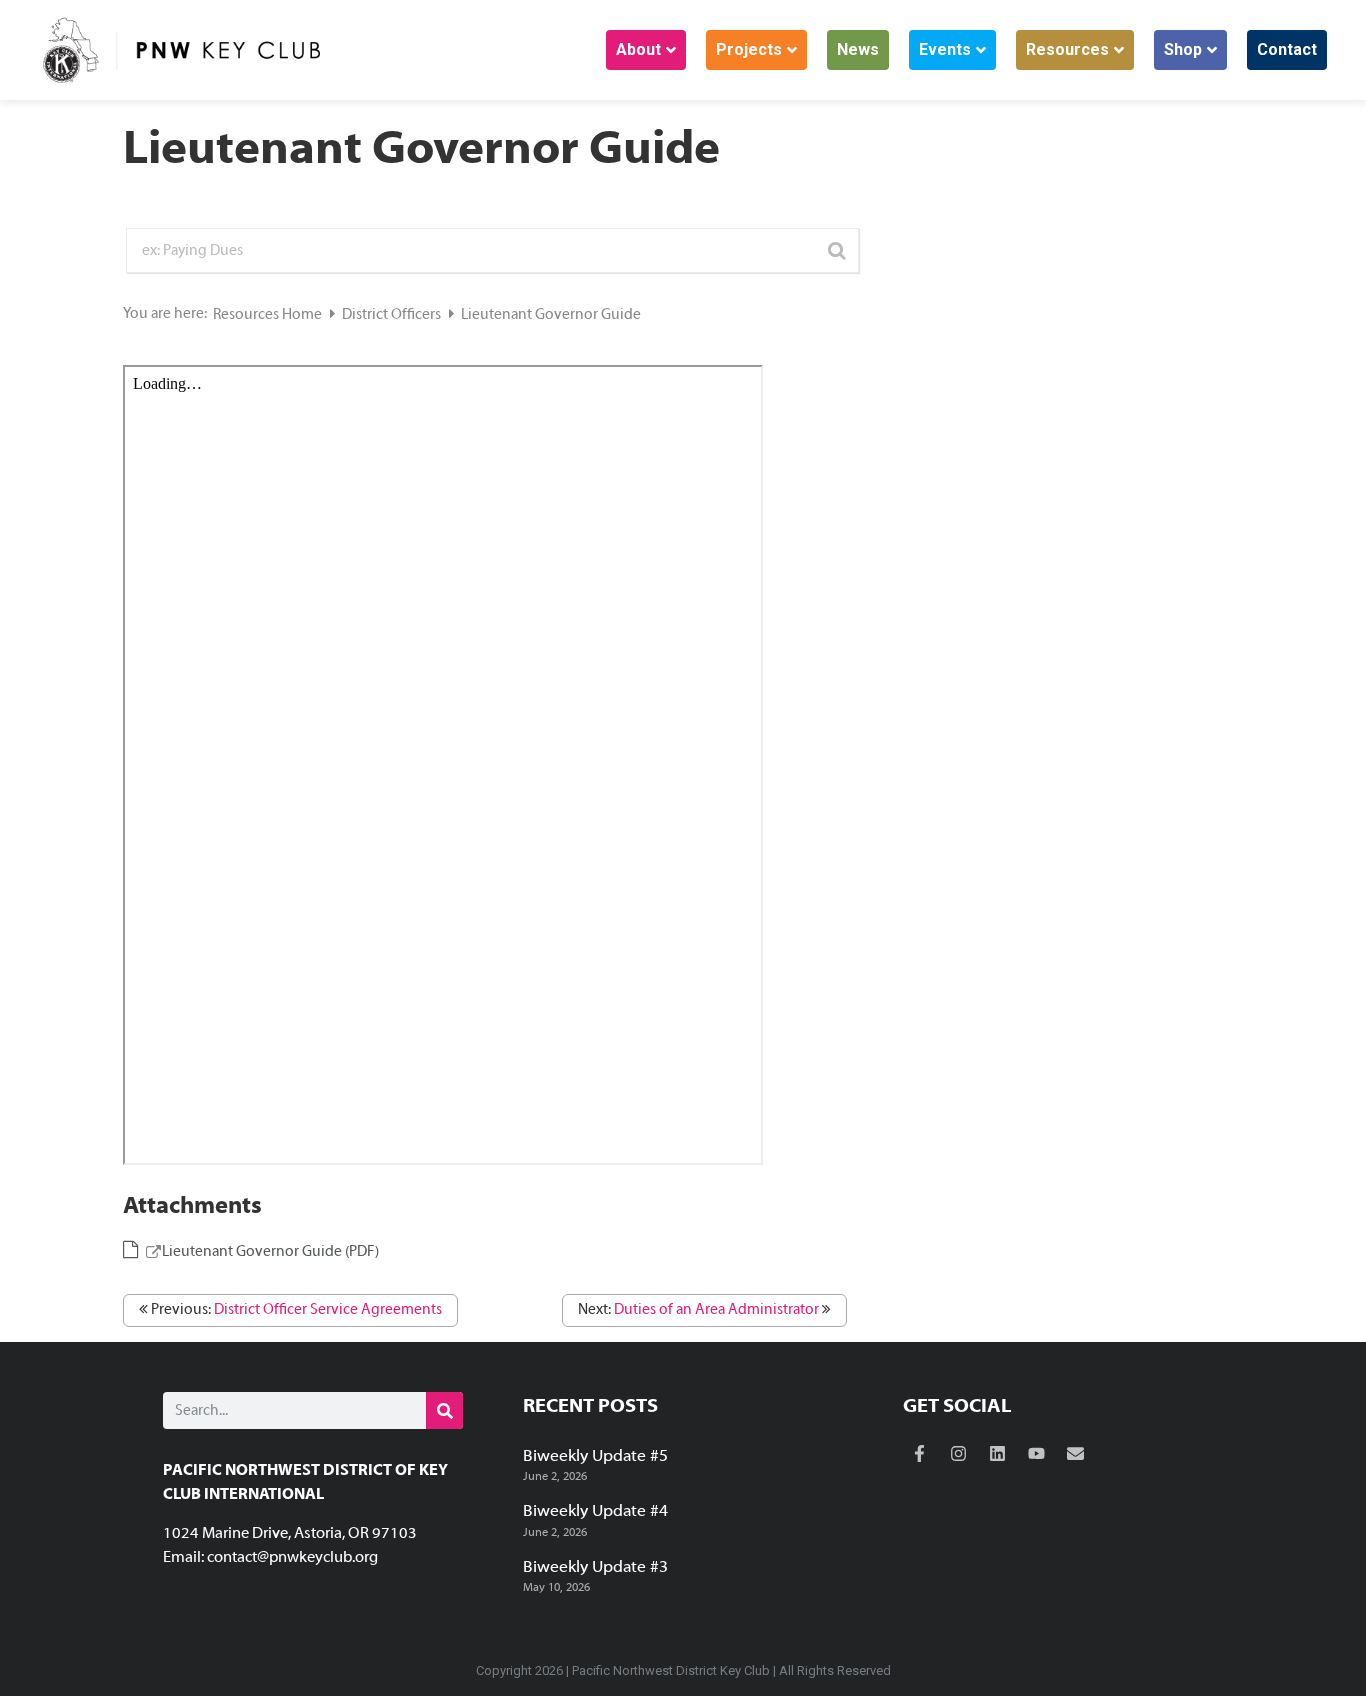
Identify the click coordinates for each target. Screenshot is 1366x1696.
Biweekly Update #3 (595, 1568)
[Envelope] (1076, 1454)
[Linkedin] (998, 1454)
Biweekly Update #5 (595, 1457)
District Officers (393, 315)
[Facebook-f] (920, 1454)
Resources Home (269, 315)
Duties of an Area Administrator (716, 1310)
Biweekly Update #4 (595, 1512)
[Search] (444, 1410)
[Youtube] (1037, 1454)
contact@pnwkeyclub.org (292, 1558)
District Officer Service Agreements (328, 1310)
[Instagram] (959, 1454)
